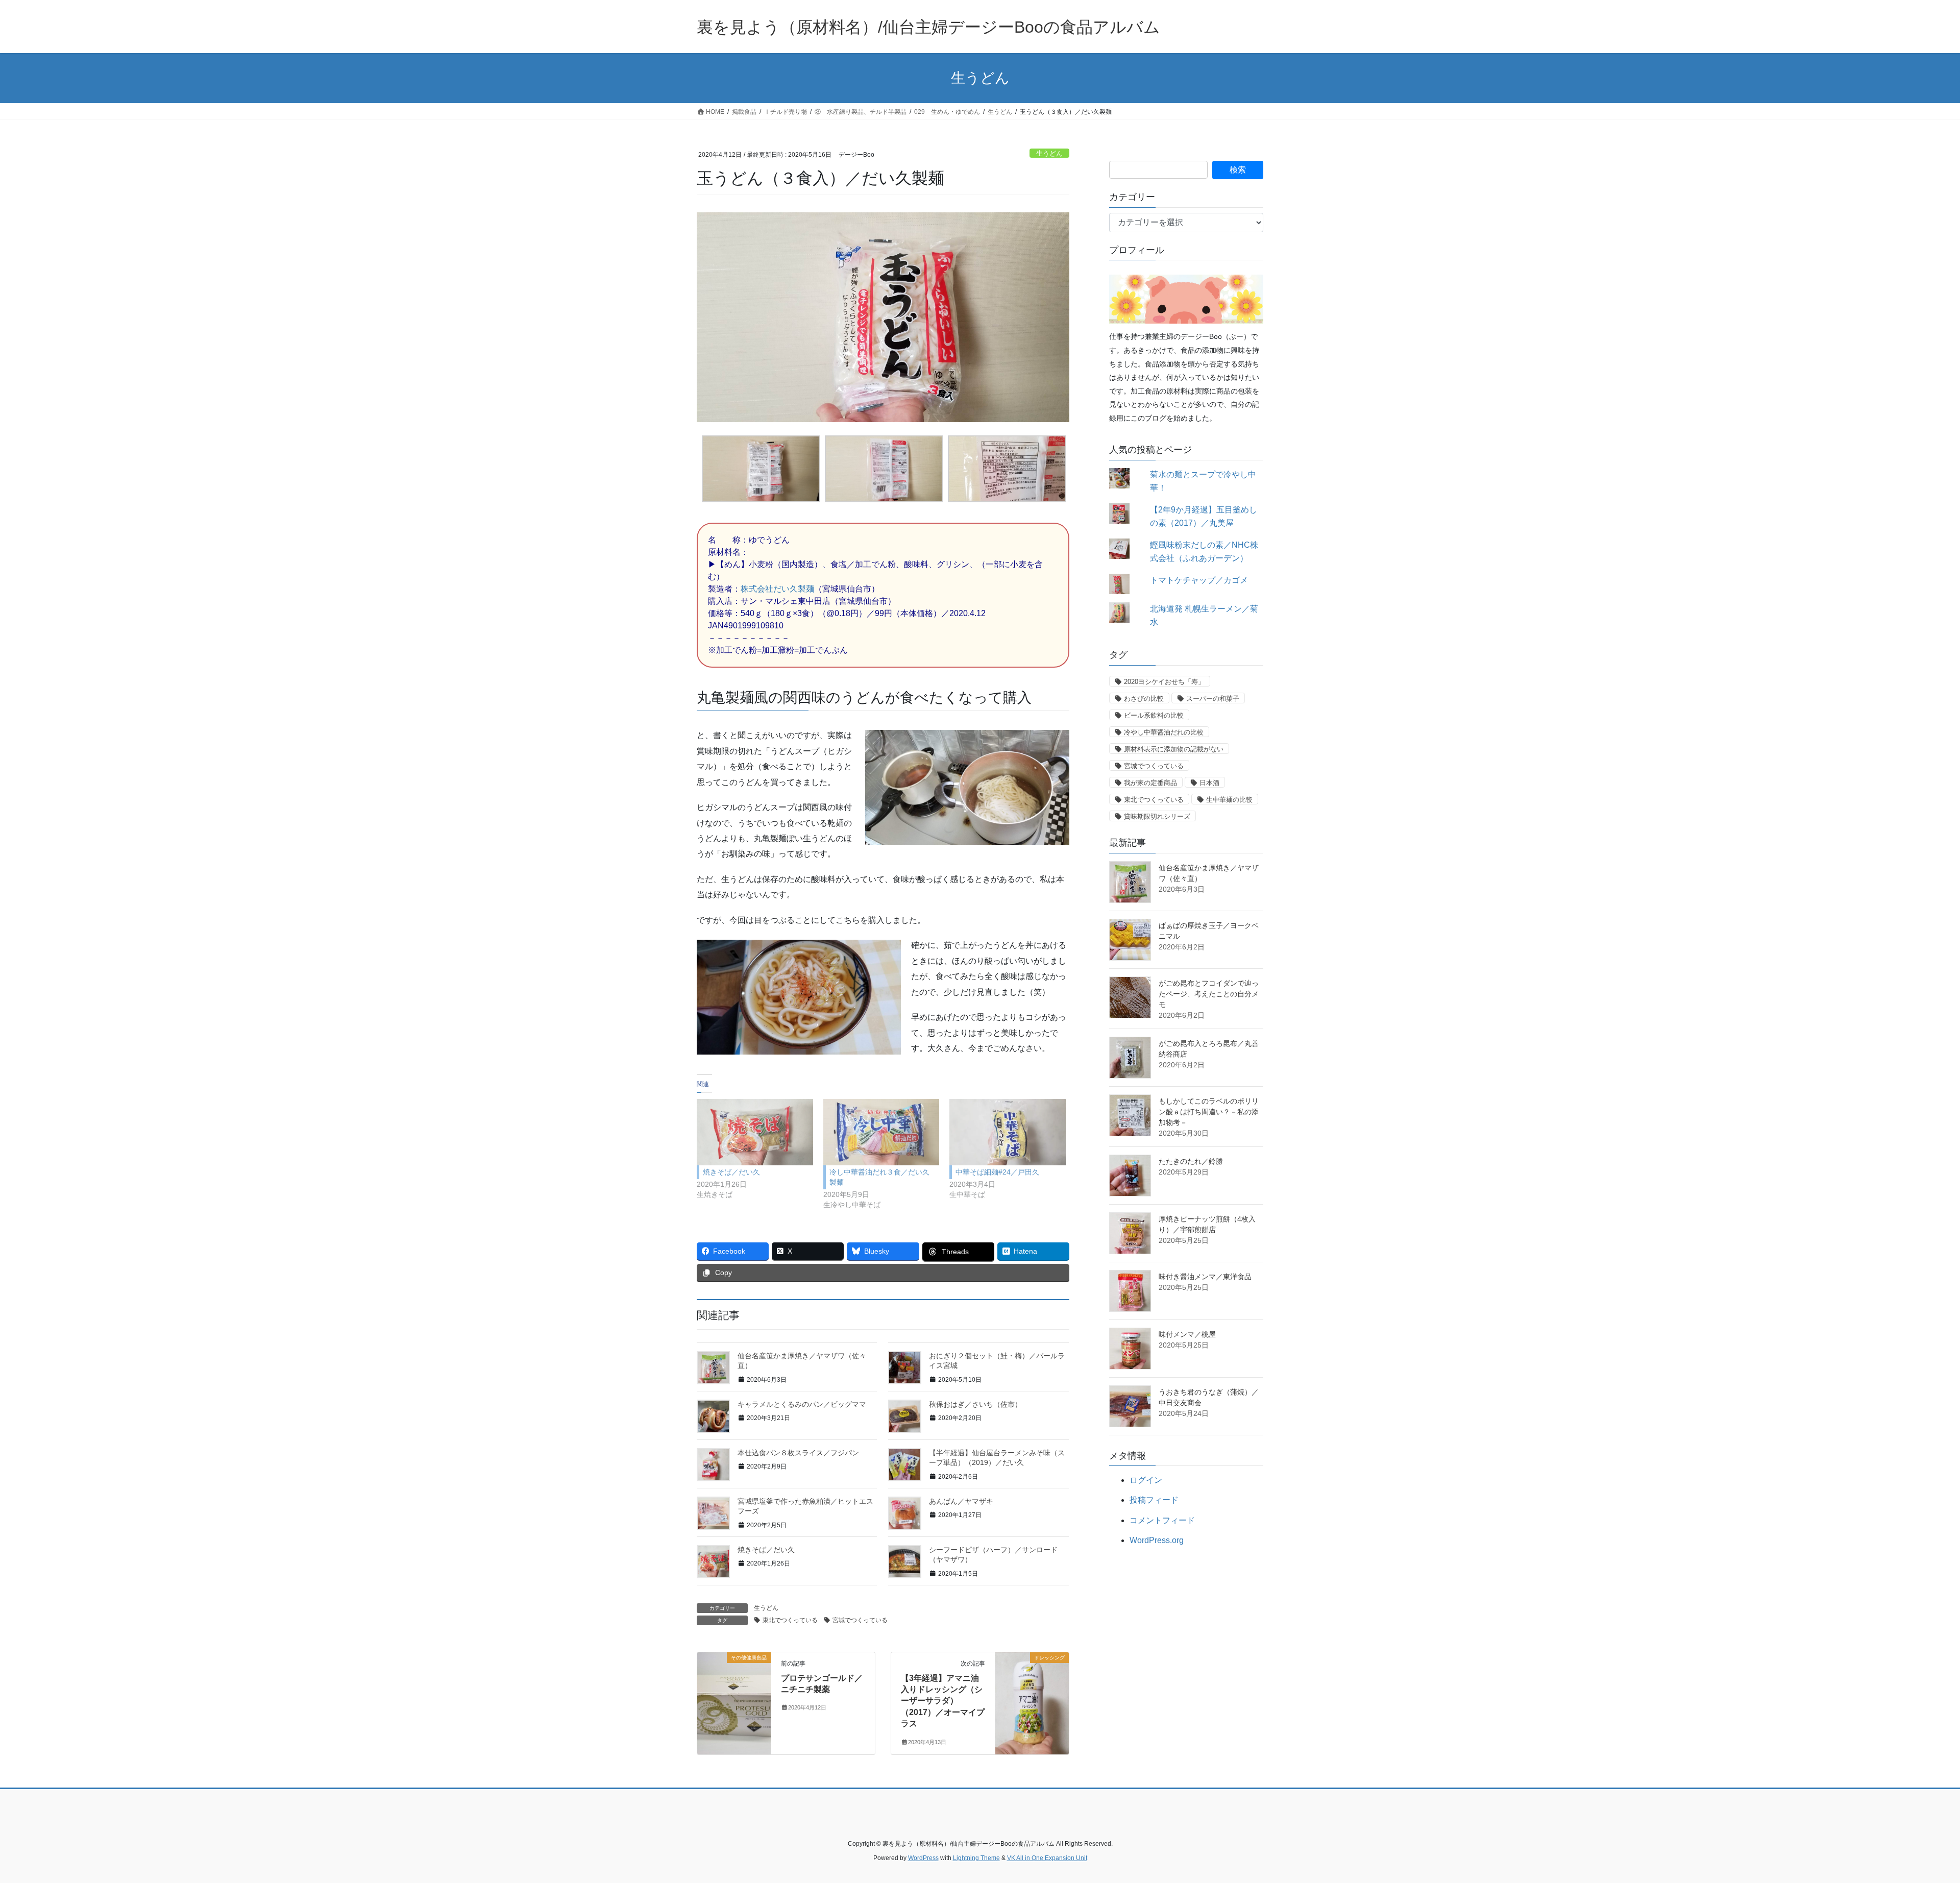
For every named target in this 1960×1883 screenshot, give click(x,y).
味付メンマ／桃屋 (1187, 1334)
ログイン (1146, 1480)
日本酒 (1209, 783)
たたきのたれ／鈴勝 (1191, 1161)
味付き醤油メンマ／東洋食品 (1205, 1277)
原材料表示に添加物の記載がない (1174, 749)
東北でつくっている (790, 1620)
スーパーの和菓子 (1213, 699)
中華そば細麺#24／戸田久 (997, 1172)
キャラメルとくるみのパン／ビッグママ (802, 1404)
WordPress (923, 1858)
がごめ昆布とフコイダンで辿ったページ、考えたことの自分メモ (1209, 994)
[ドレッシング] (1032, 1690)
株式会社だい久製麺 (777, 589)
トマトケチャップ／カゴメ (1199, 580)
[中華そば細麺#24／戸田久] (1008, 1132)
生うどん (1049, 153)
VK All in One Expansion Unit (1047, 1858)
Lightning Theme (976, 1858)
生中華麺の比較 (1229, 800)
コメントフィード (1162, 1520)
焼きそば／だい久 (731, 1172)
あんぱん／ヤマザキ (961, 1501)
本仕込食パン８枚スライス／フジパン (798, 1453)
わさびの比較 (1144, 699)
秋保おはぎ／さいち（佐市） (975, 1404)
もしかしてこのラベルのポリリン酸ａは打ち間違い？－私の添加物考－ (1209, 1112)
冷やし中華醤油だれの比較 (1164, 732)
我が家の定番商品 (1150, 783)
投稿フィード (1154, 1500)
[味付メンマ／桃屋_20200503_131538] (1130, 1349)
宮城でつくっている (860, 1620)
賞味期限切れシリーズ (1157, 816)
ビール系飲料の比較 (1154, 715)
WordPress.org (1157, 1540)
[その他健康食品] (734, 1690)
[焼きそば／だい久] (755, 1132)
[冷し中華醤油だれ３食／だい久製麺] (881, 1132)
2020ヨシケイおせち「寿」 (1164, 682)
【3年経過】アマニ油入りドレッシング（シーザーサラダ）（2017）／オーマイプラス (943, 1701)
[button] (758, 472)
